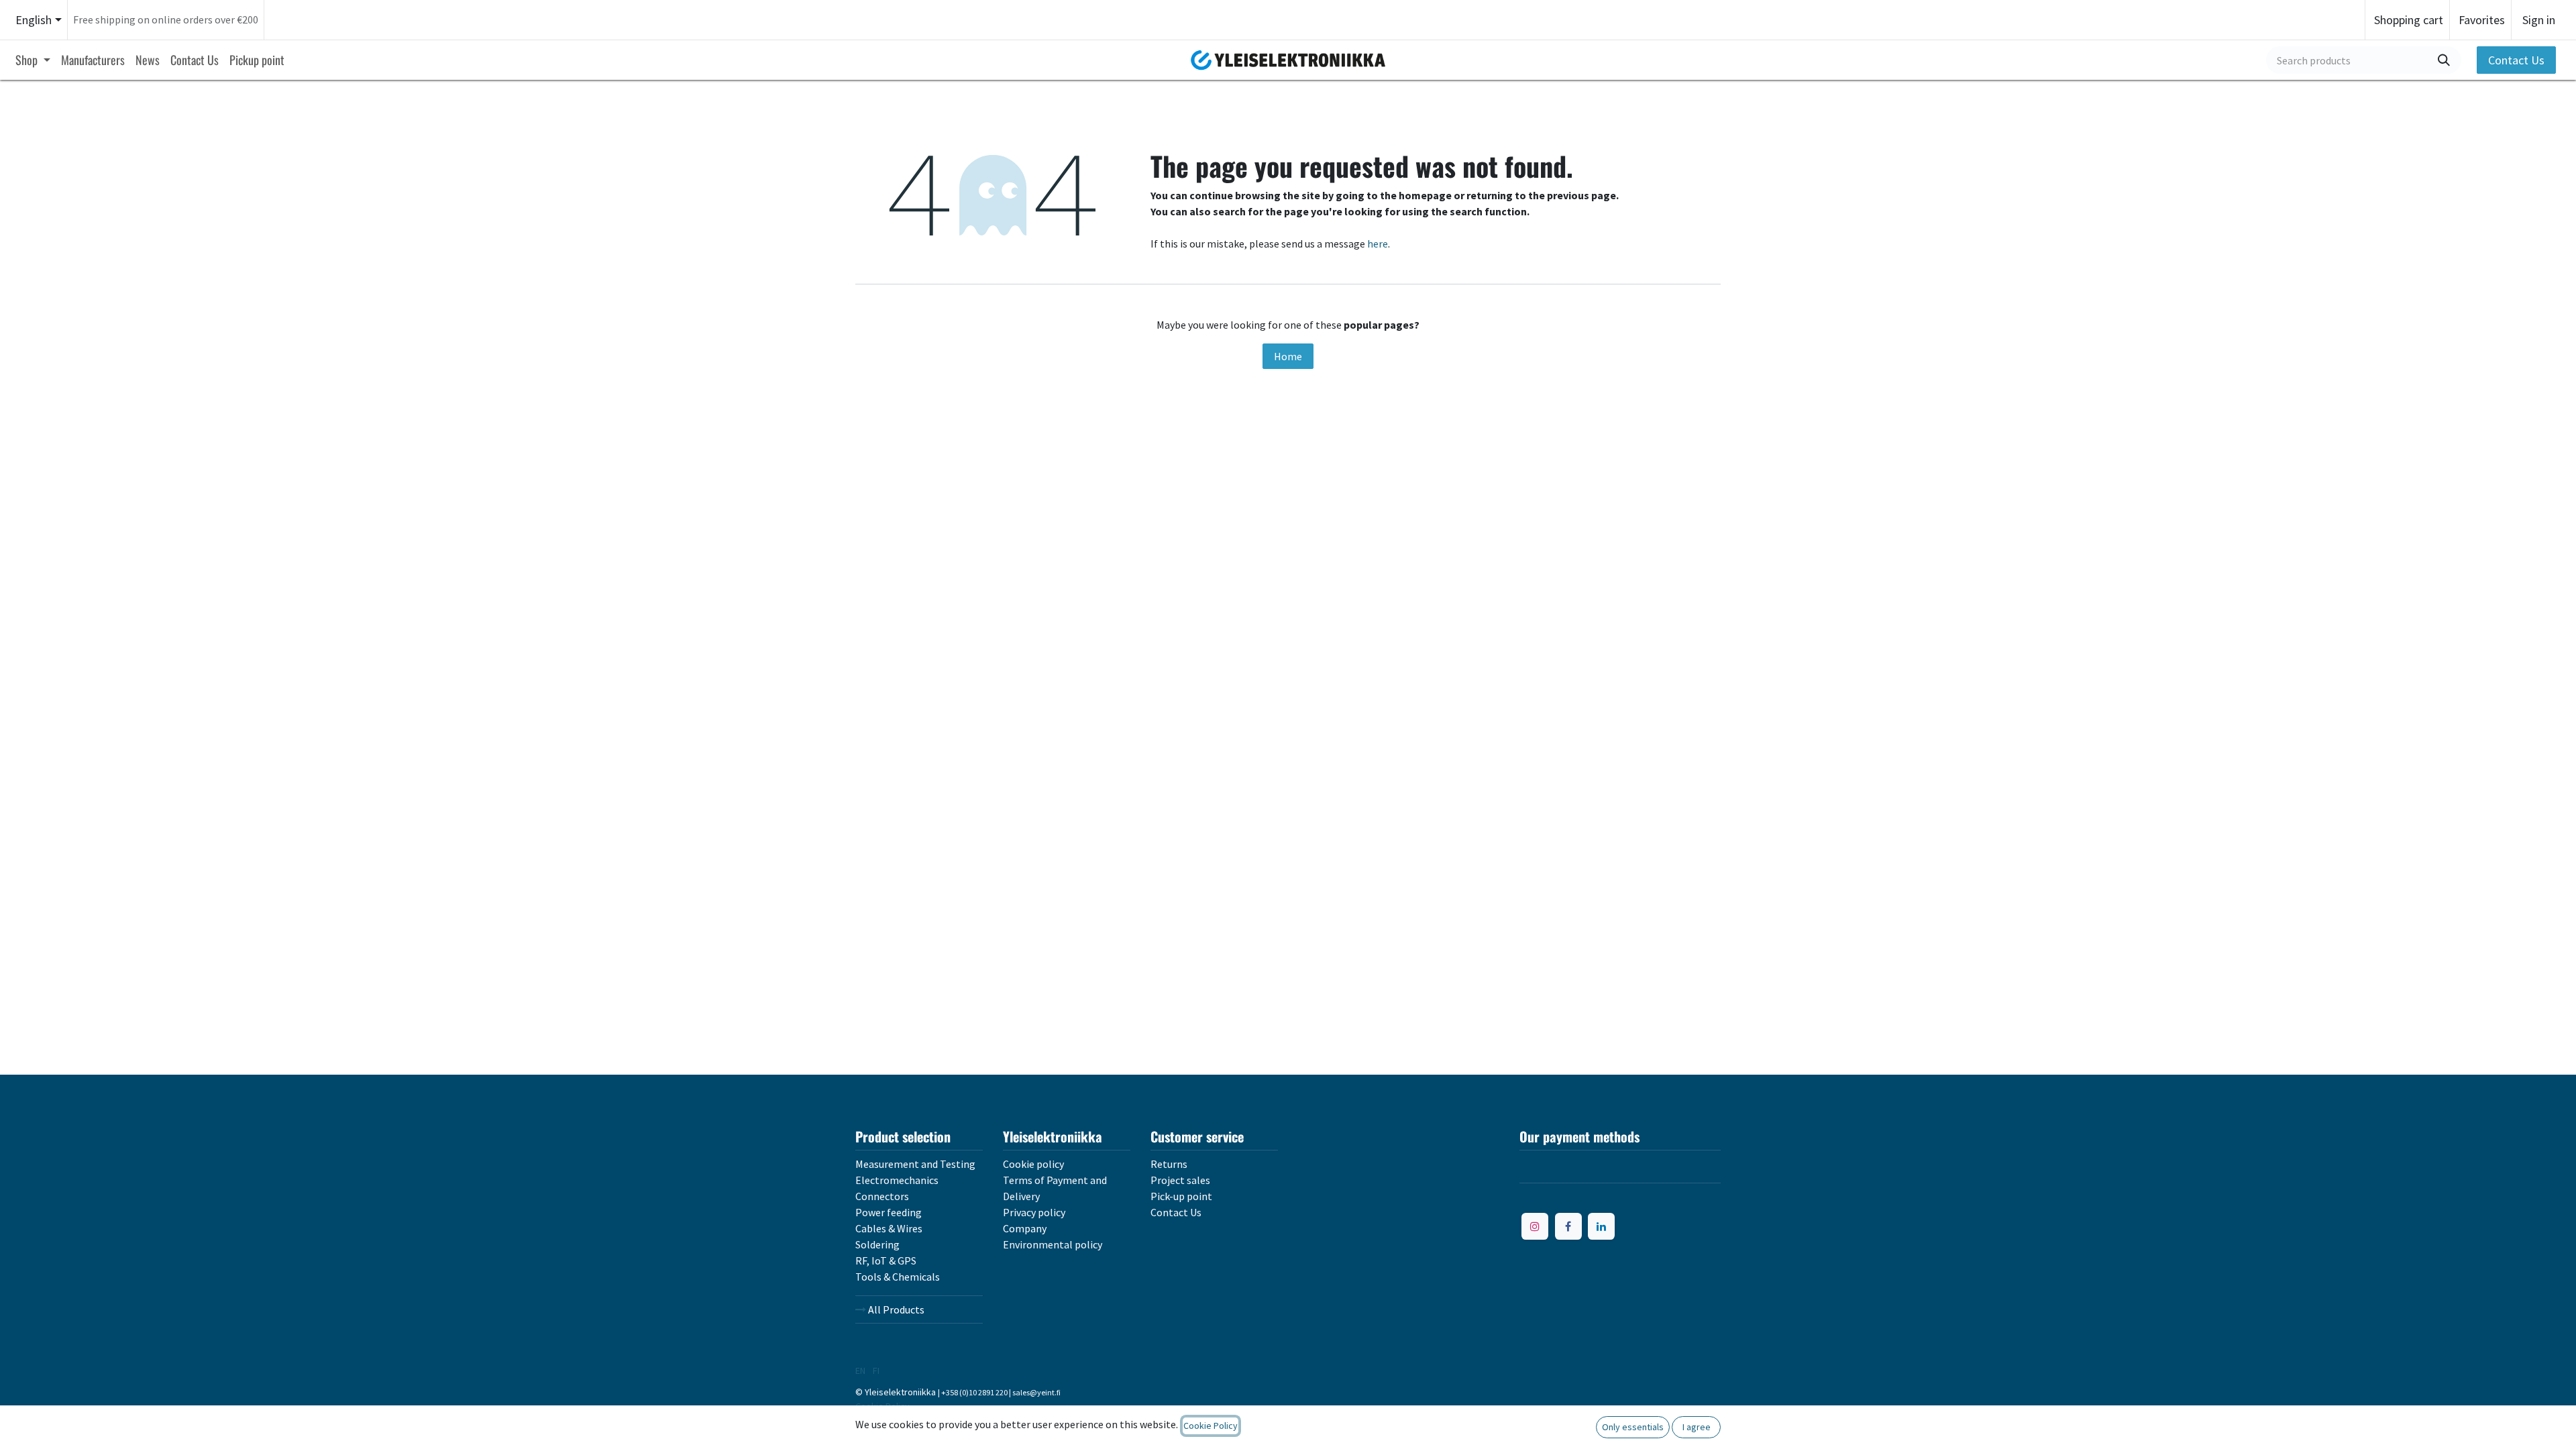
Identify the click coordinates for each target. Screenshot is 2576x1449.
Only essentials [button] (1633, 1427)
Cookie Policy (1211, 1426)
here (1378, 244)
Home (1288, 356)
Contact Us (2516, 60)
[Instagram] (1535, 1226)
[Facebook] (1568, 1226)
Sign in (2539, 20)
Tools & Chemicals (898, 1277)
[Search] (2444, 60)
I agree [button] (1697, 1427)
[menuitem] (33, 60)
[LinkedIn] (1601, 1226)
